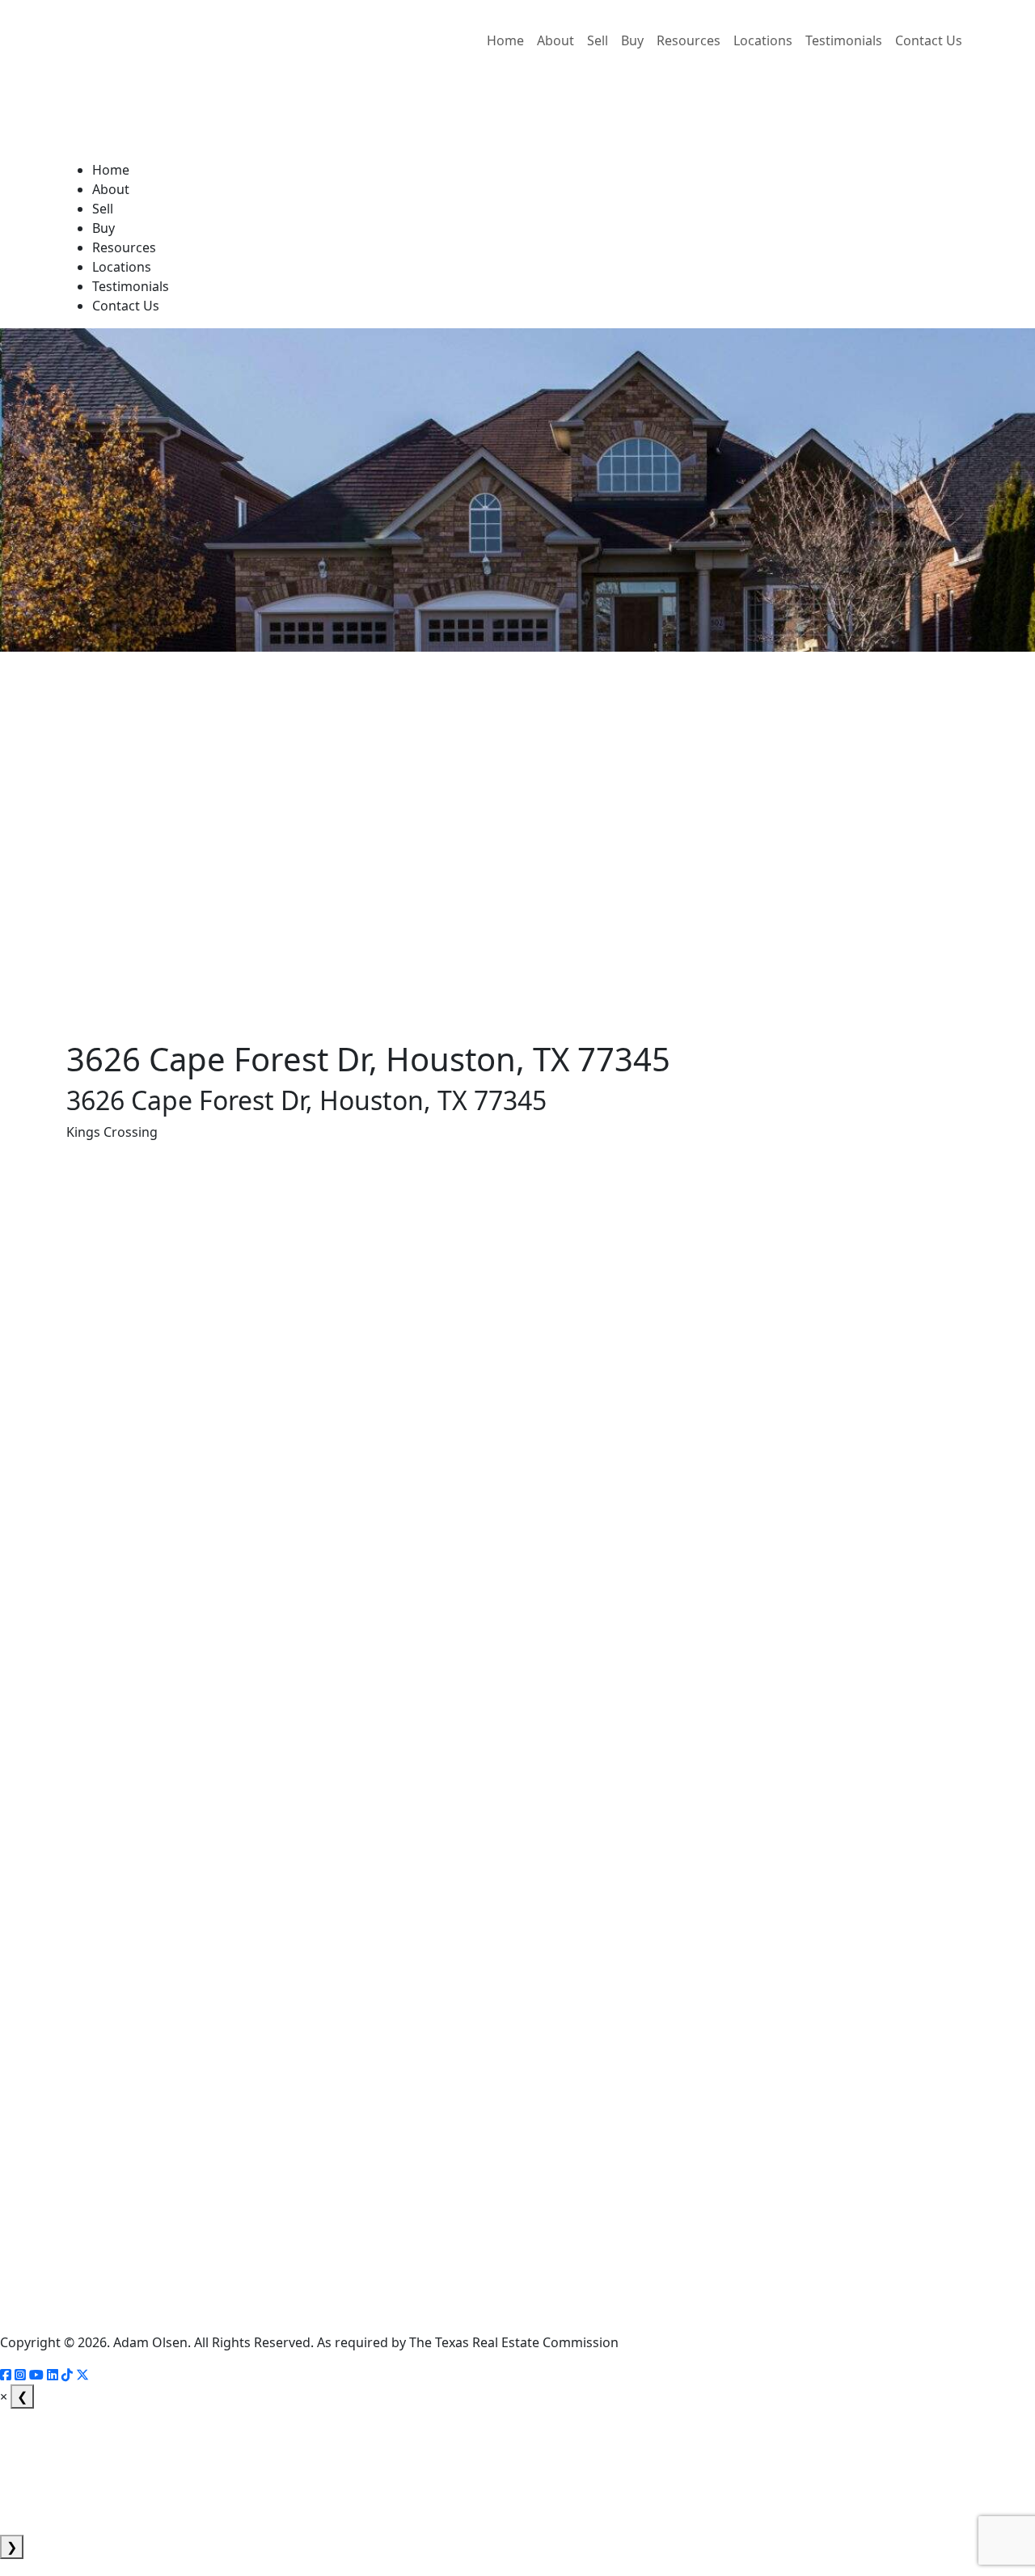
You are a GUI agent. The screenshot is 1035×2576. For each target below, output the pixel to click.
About (556, 40)
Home (505, 40)
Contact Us (929, 40)
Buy (632, 40)
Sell (598, 40)
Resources (689, 40)
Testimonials (844, 40)
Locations (763, 40)
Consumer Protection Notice (42, 2291)
